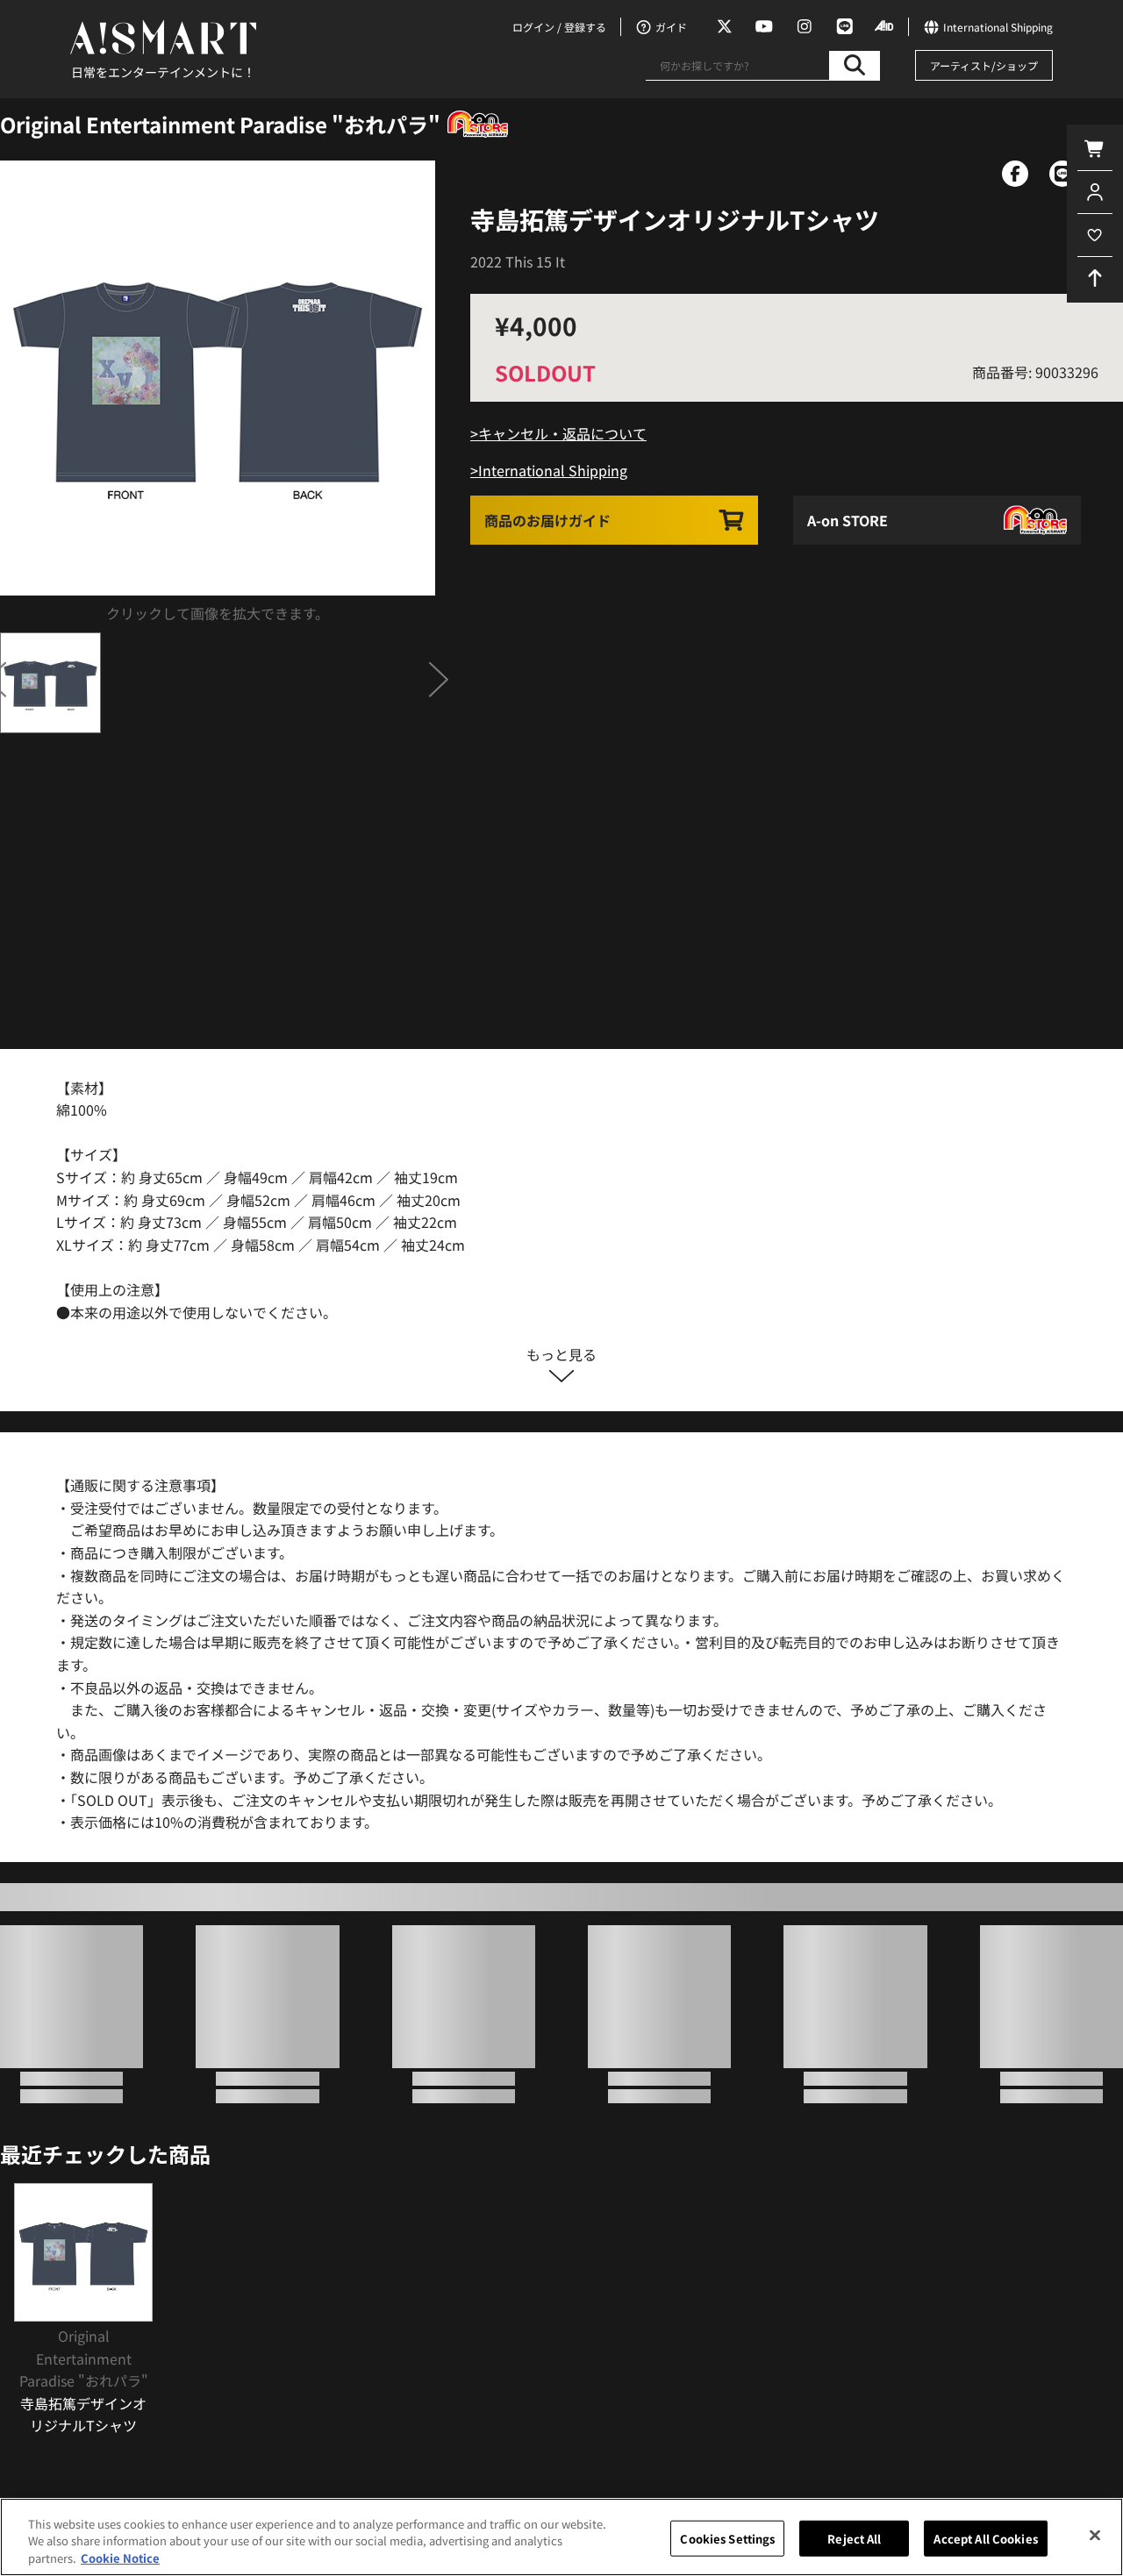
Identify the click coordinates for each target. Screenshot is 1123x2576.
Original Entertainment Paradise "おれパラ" (220, 124)
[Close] (1095, 2535)
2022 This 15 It (518, 261)
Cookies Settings (727, 2538)
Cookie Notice (120, 2558)
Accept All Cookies (985, 2538)
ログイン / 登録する (559, 27)
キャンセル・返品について (562, 433)
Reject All (854, 2538)
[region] (561, 2537)
